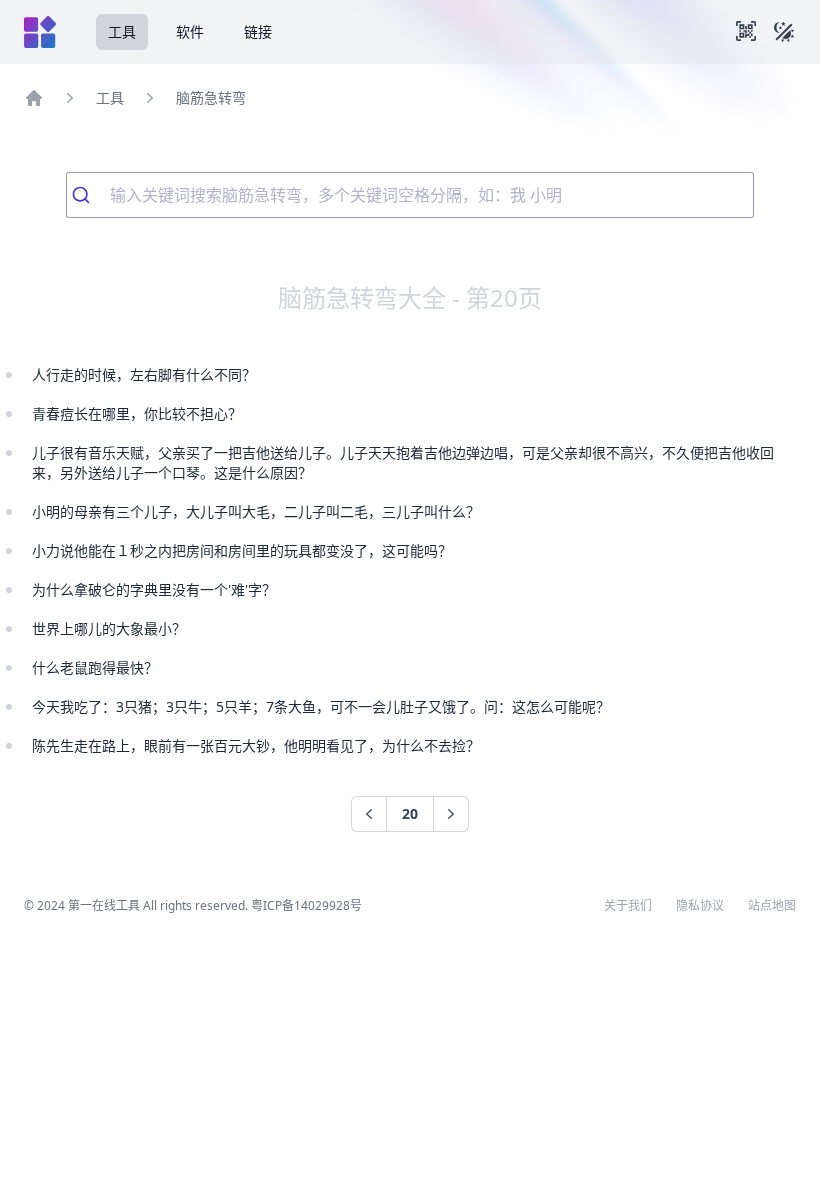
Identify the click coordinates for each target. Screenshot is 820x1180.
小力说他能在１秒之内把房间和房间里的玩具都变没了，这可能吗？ (242, 550)
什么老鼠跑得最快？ (95, 667)
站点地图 (772, 906)
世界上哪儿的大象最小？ (109, 628)
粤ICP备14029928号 (306, 905)
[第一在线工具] (40, 32)
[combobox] (410, 195)
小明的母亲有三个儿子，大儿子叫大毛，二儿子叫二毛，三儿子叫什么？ (256, 511)
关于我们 (628, 906)
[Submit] (88, 195)
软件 (190, 31)
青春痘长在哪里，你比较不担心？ (137, 413)
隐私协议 (700, 906)
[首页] (34, 98)
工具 (122, 31)
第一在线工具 (104, 905)
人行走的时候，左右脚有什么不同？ (144, 374)
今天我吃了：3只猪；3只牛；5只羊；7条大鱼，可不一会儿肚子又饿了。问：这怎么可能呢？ (321, 706)
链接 (258, 31)
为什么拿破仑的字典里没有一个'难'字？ (154, 589)
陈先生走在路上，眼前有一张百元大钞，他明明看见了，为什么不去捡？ (256, 745)
